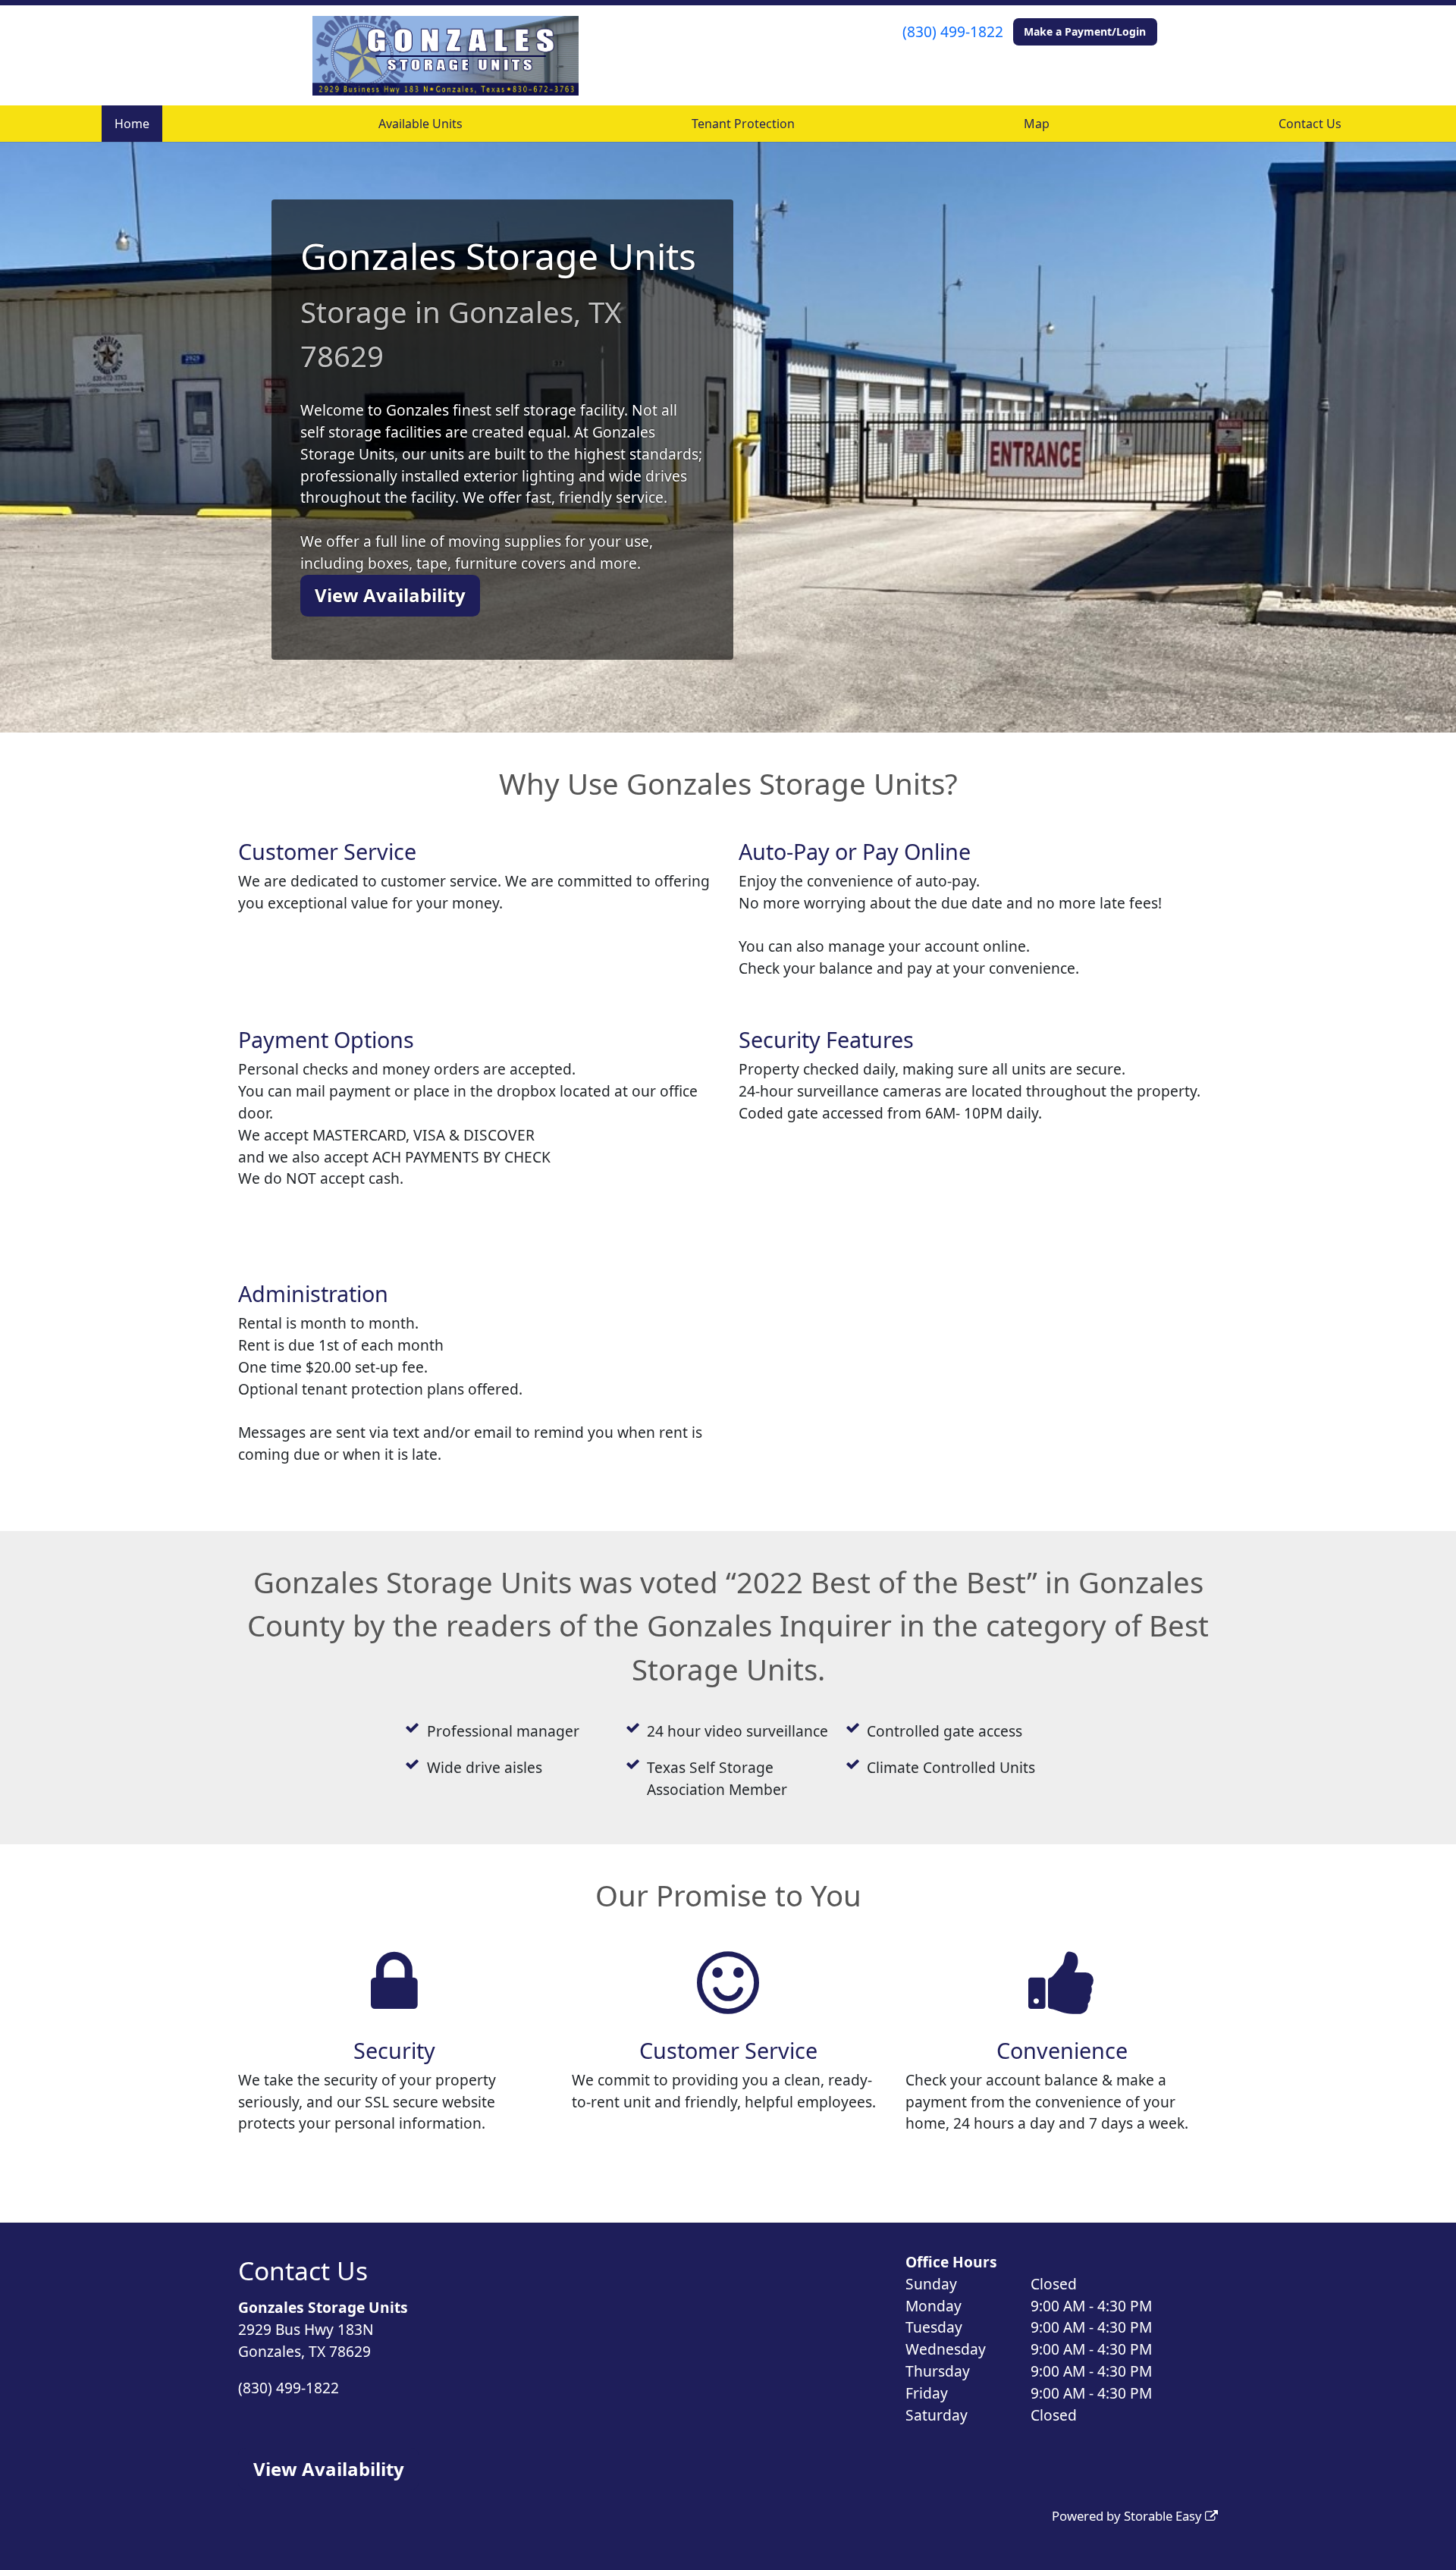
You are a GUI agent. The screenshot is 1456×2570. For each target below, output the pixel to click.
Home (132, 124)
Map (1037, 124)
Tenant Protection (743, 124)
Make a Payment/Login (1085, 31)
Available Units (420, 124)
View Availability (390, 595)
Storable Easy (1164, 2516)
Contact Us (1310, 124)
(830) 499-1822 (953, 31)
